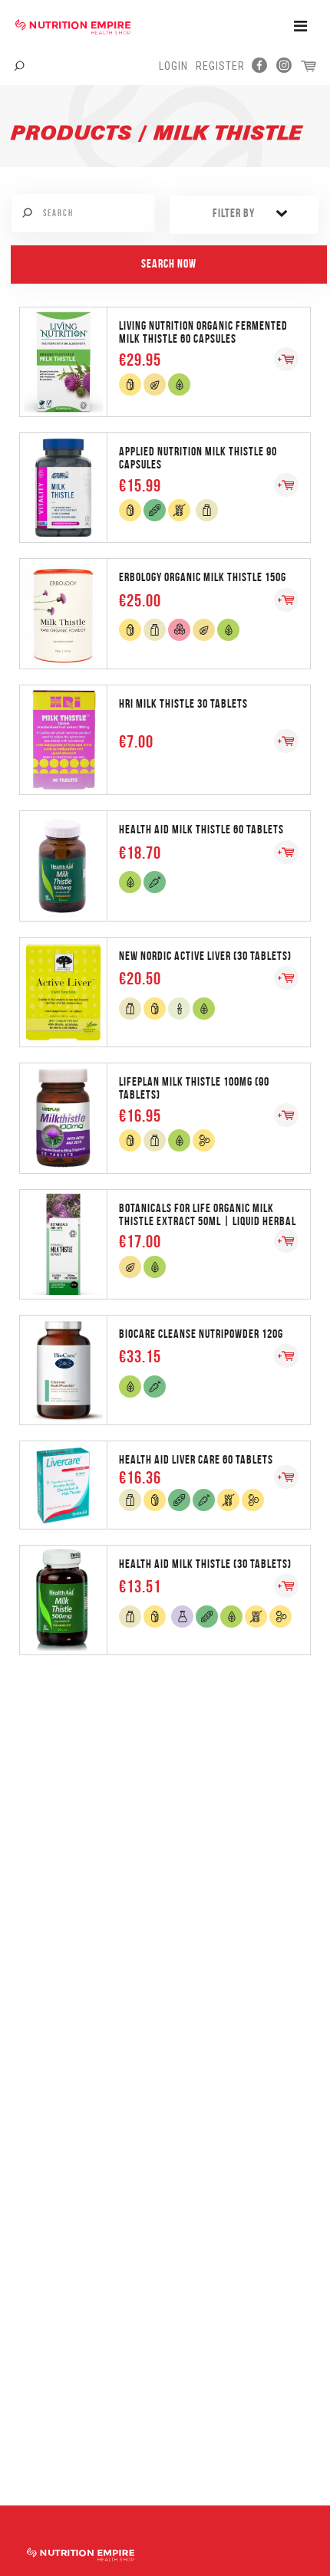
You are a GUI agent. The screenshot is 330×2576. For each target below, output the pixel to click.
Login (173, 66)
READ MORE (165, 361)
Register (220, 66)
